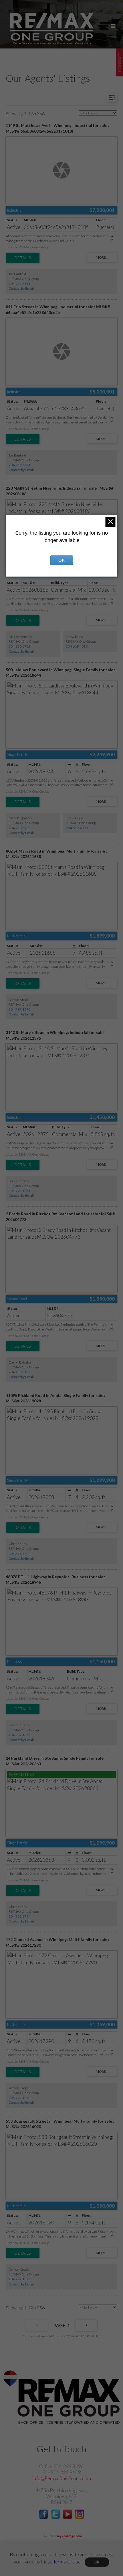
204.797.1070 (19, 1009)
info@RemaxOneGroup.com (61, 2478)
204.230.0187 (19, 1372)
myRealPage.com (70, 2536)
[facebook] (43, 2517)
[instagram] (80, 2517)
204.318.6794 (19, 1554)
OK (97, 2562)
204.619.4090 (77, 646)
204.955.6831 (19, 284)
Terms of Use (67, 2562)
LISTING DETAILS (23, 258)
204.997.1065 (19, 1191)
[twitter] (55, 2517)
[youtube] (68, 2517)
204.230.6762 (19, 646)
